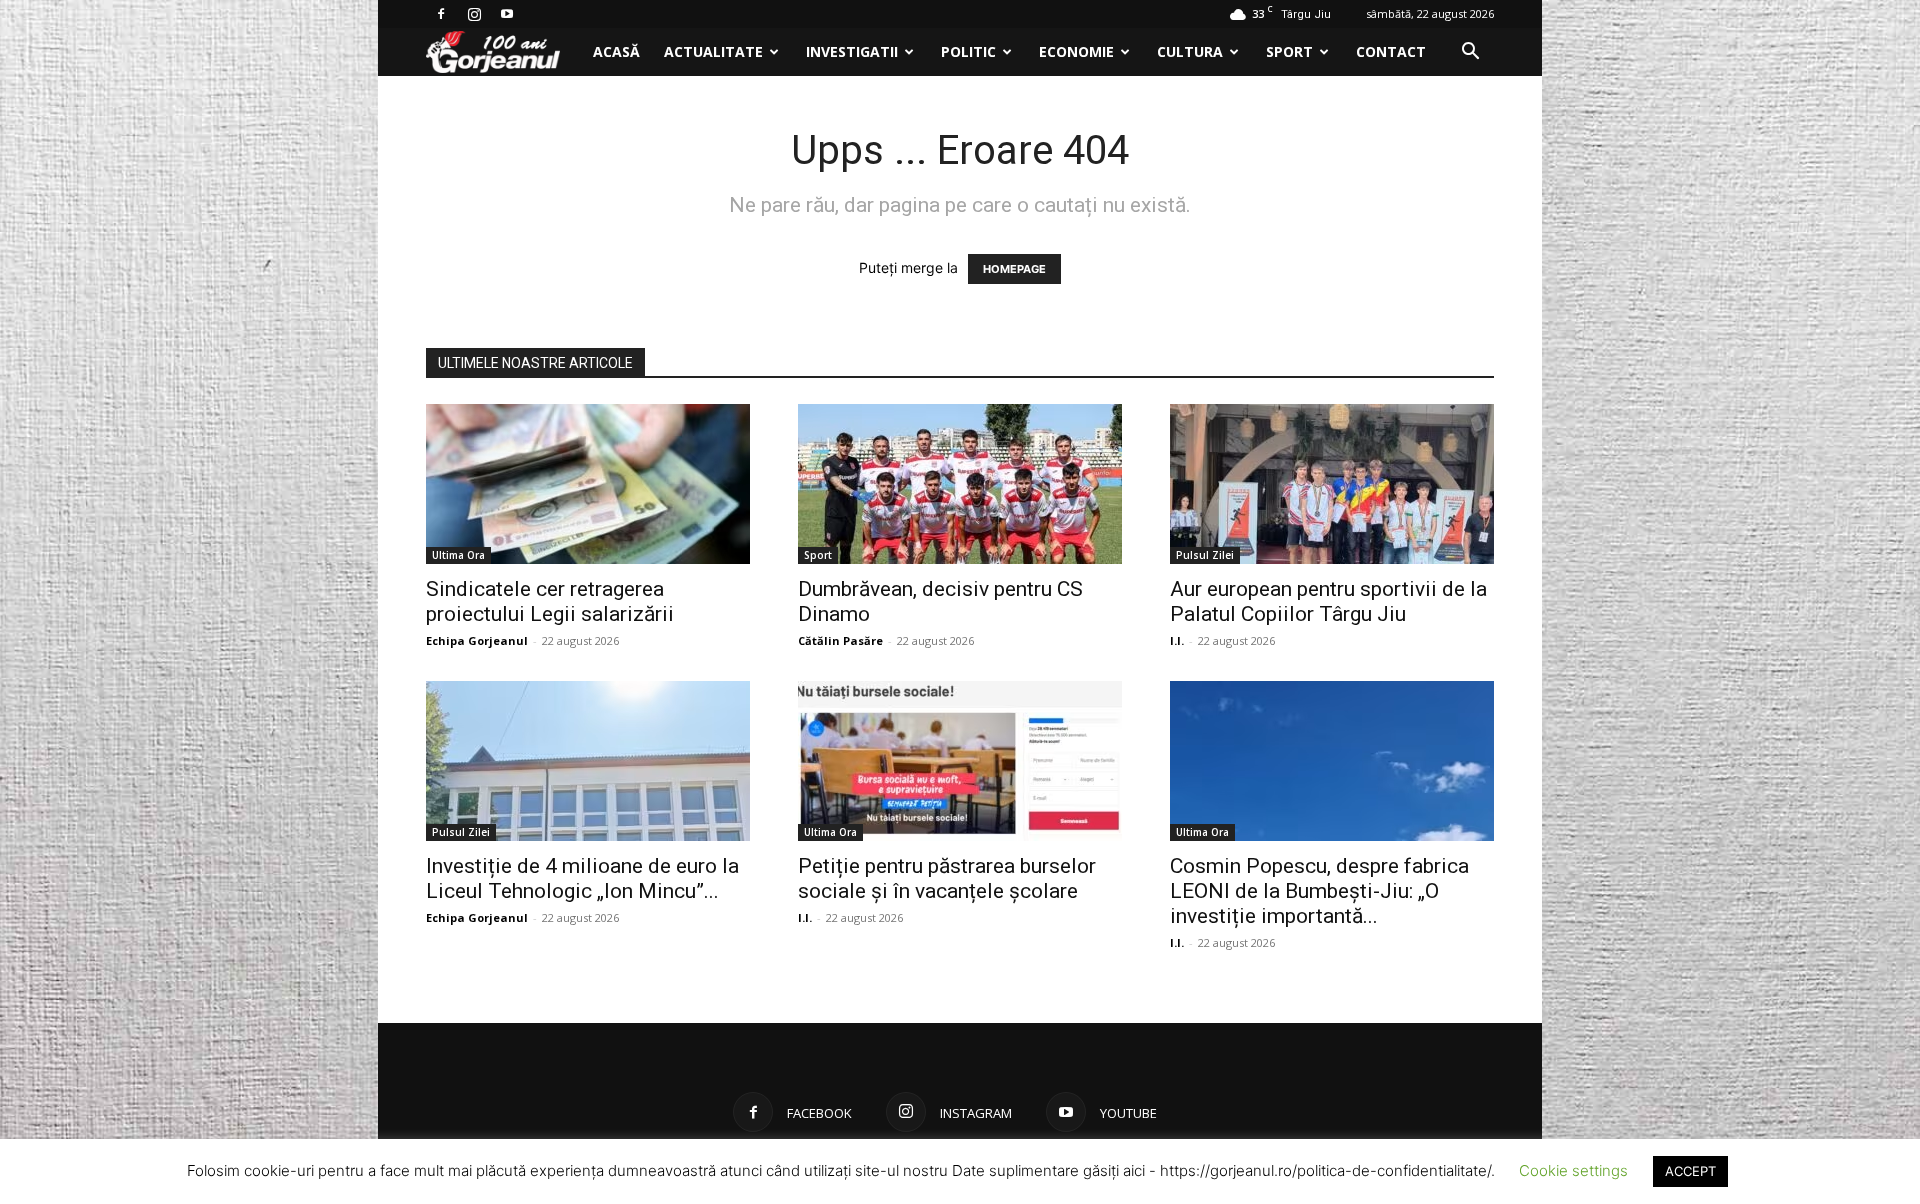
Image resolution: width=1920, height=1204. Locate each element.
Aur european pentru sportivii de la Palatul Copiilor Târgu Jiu (1328, 601)
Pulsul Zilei (1205, 555)
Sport (1289, 51)
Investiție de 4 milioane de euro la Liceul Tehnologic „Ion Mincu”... (582, 878)
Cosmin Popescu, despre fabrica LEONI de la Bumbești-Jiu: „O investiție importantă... (1319, 891)
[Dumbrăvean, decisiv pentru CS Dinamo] (960, 484)
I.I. (1177, 640)
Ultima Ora (458, 555)
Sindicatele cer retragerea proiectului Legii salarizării (550, 601)
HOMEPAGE (1014, 269)
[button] (1470, 53)
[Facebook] (441, 14)
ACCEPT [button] (1690, 1171)
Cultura (1190, 51)
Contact (1391, 51)
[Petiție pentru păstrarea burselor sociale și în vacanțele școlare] (960, 761)
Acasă (616, 51)
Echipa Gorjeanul (477, 640)
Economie (1076, 51)
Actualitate (713, 51)
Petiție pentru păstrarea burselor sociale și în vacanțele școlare (947, 878)
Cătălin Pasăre (840, 640)
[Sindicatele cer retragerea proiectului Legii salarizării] (588, 484)
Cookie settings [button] (1573, 1170)
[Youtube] (507, 14)
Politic (968, 51)
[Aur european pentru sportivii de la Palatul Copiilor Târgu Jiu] (1332, 484)
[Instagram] (474, 14)
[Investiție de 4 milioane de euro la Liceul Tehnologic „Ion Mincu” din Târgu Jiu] (588, 761)
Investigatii (852, 51)
